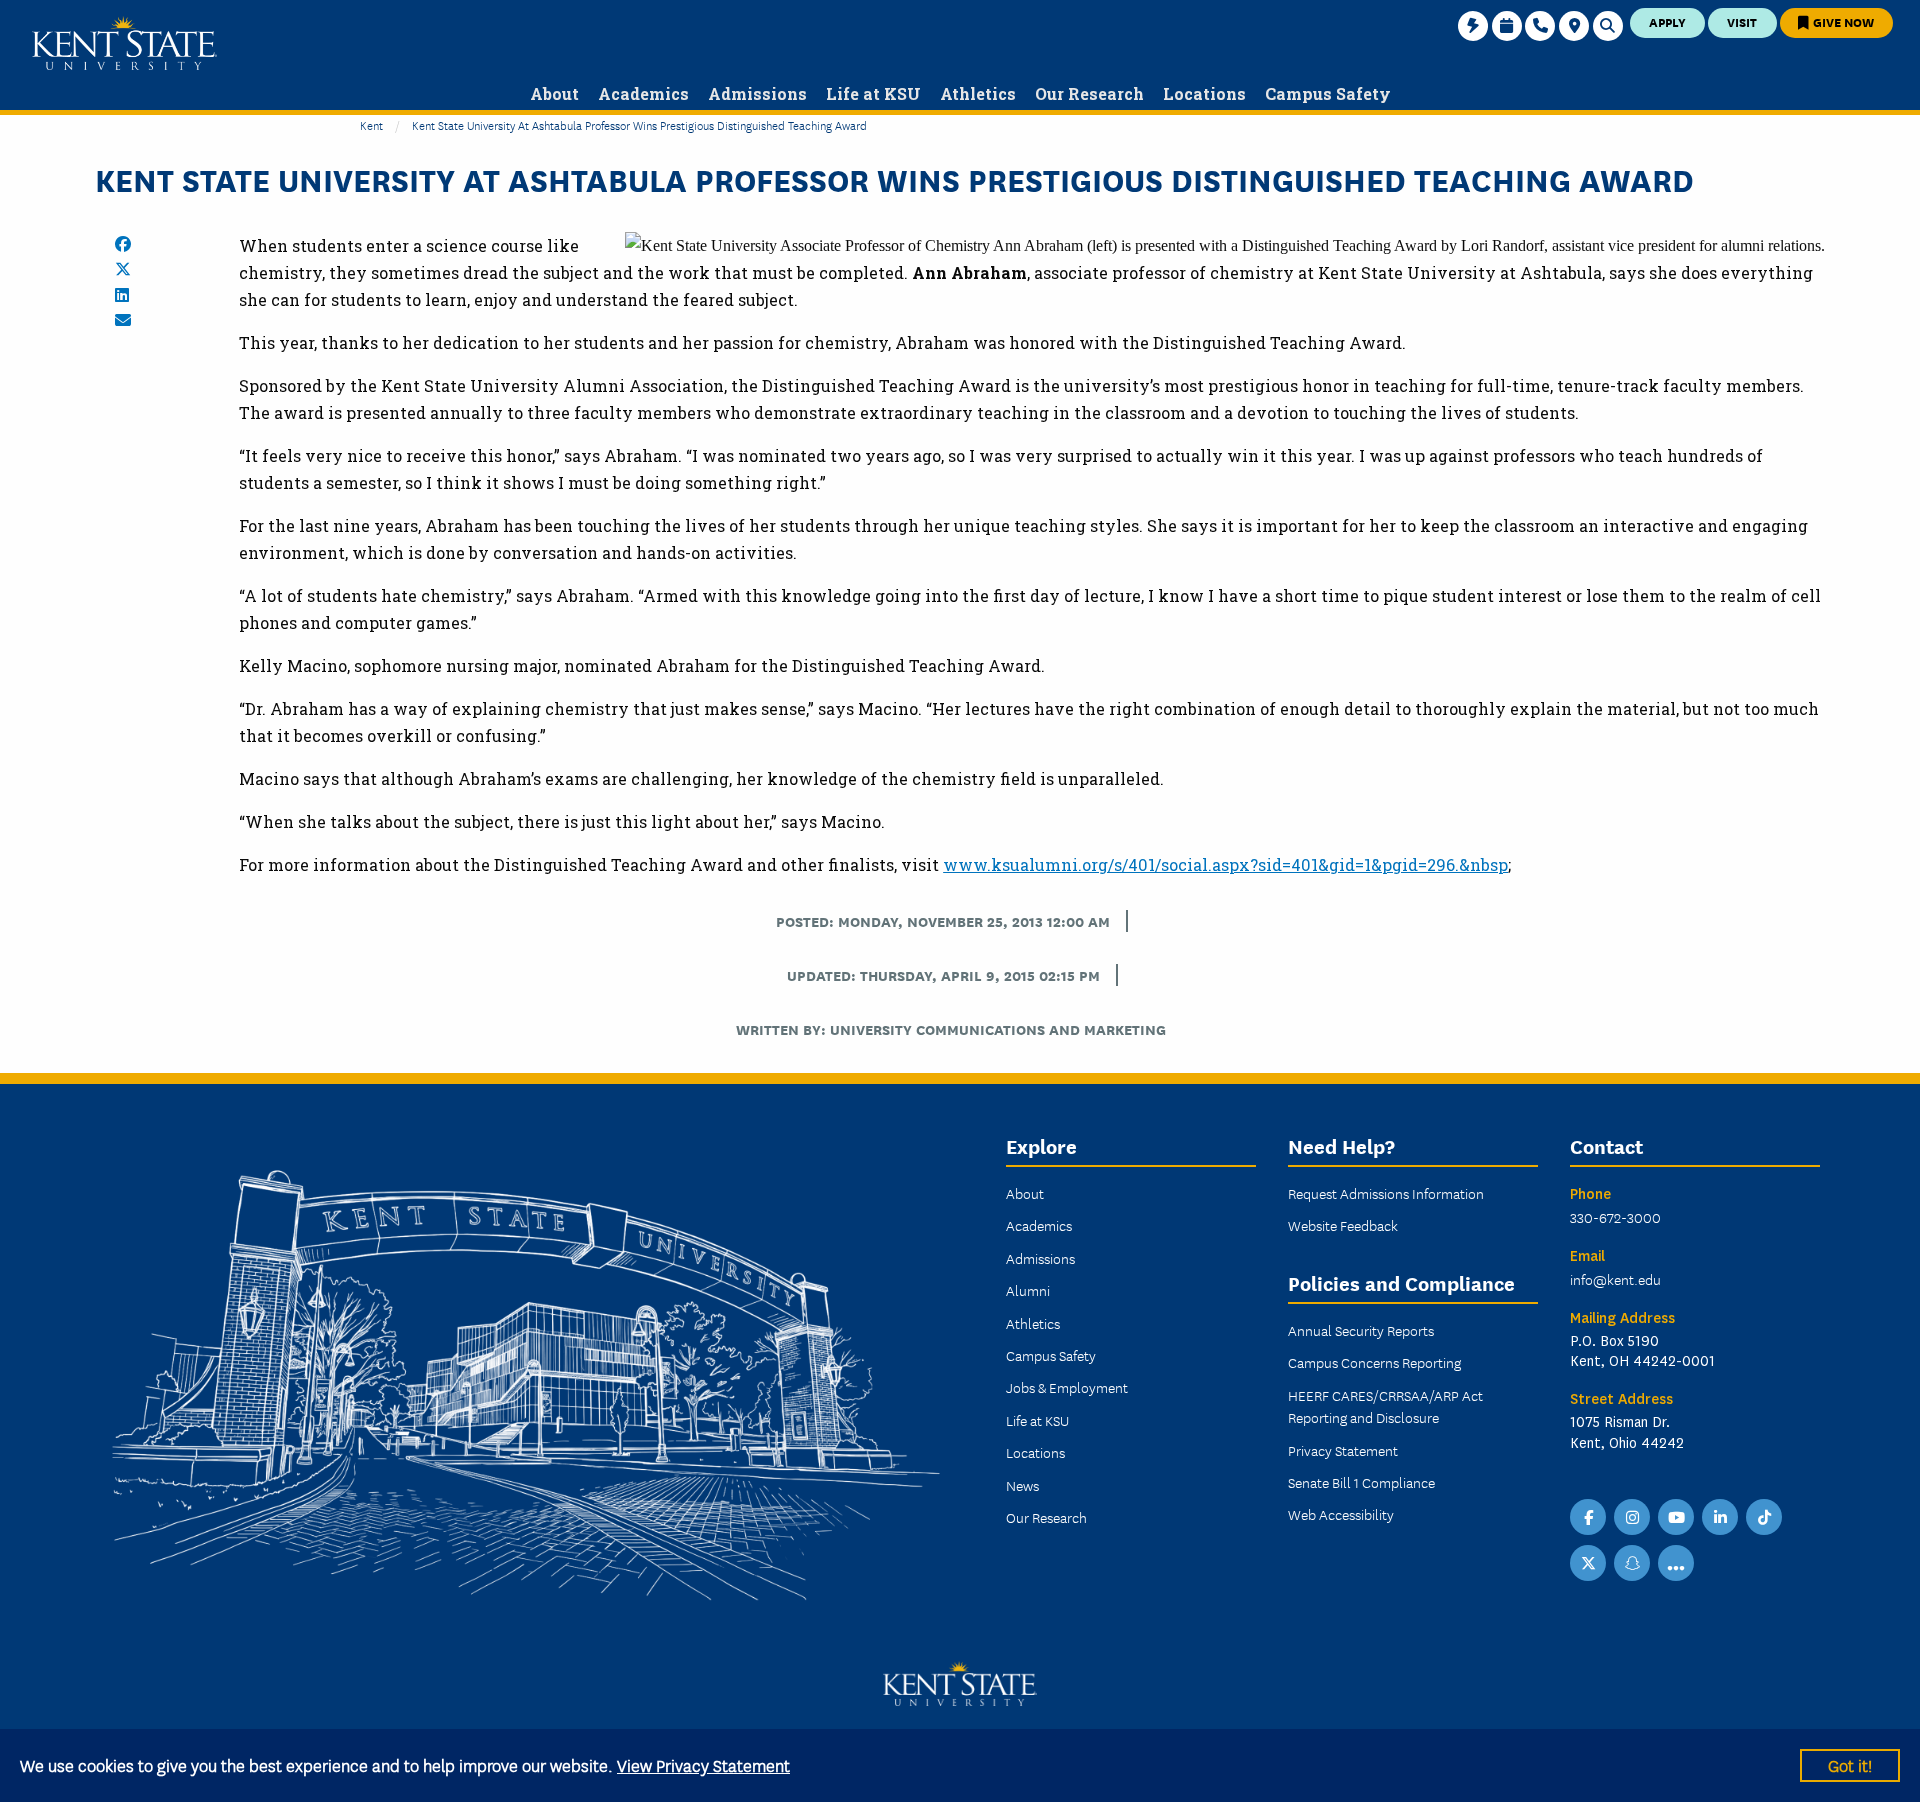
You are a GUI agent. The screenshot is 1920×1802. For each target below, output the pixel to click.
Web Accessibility (1341, 1514)
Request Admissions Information (1386, 1193)
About (1025, 1193)
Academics (1039, 1225)
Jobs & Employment (1067, 1387)
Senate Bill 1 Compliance (1361, 1482)
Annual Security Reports (1361, 1330)
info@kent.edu (1615, 1279)
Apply (1667, 21)
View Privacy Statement (703, 1764)
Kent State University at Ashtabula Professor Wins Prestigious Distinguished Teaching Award (639, 124)
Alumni (1028, 1290)
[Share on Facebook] (123, 244)
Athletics (1033, 1323)
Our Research (1046, 1517)
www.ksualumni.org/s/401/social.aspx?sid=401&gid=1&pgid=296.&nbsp (1225, 864)
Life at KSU (1037, 1420)
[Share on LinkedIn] (122, 295)
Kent (371, 124)
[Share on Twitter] (123, 269)
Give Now (1842, 21)
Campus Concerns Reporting (1374, 1362)
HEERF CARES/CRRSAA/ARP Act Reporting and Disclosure (1385, 1406)
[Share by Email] (123, 320)
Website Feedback (1343, 1225)
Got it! (1850, 1764)
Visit (1742, 21)
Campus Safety (1051, 1355)
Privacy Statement (1343, 1450)
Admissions (1040, 1258)
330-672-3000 (1615, 1217)
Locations (1035, 1452)
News (1022, 1485)
